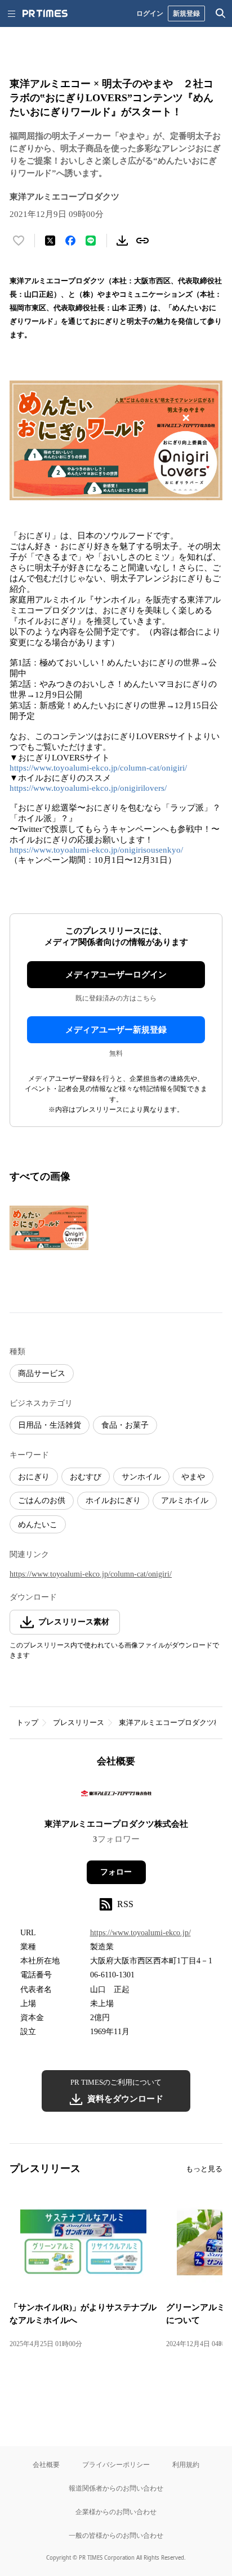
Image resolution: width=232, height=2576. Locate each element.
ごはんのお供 (42, 1500)
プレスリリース (79, 1722)
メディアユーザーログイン (116, 975)
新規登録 (186, 13)
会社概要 (46, 2464)
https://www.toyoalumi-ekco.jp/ (140, 1933)
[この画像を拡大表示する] (49, 1228)
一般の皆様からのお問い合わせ (116, 2535)
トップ (27, 1722)
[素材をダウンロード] (122, 241)
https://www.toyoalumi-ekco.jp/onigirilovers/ (88, 788)
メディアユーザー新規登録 (116, 1030)
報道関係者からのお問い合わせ (116, 2488)
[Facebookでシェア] (70, 241)
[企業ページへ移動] (116, 1797)
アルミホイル (185, 1500)
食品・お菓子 (125, 1425)
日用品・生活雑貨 (50, 1425)
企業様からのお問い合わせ (116, 2512)
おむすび (86, 1477)
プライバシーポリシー (116, 2464)
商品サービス (42, 1373)
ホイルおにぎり (113, 1500)
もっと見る (204, 2169)
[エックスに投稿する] (50, 241)
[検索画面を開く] (221, 13)
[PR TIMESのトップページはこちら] (45, 13)
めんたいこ (38, 1525)
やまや (193, 1477)
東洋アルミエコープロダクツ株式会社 (116, 1824)
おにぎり (34, 1477)
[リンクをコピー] (142, 241)
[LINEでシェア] (91, 241)
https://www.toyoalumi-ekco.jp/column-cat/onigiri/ (98, 768)
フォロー (116, 1872)
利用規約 (186, 2464)
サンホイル (141, 1477)
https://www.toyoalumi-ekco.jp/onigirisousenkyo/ (96, 850)
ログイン (150, 13)
